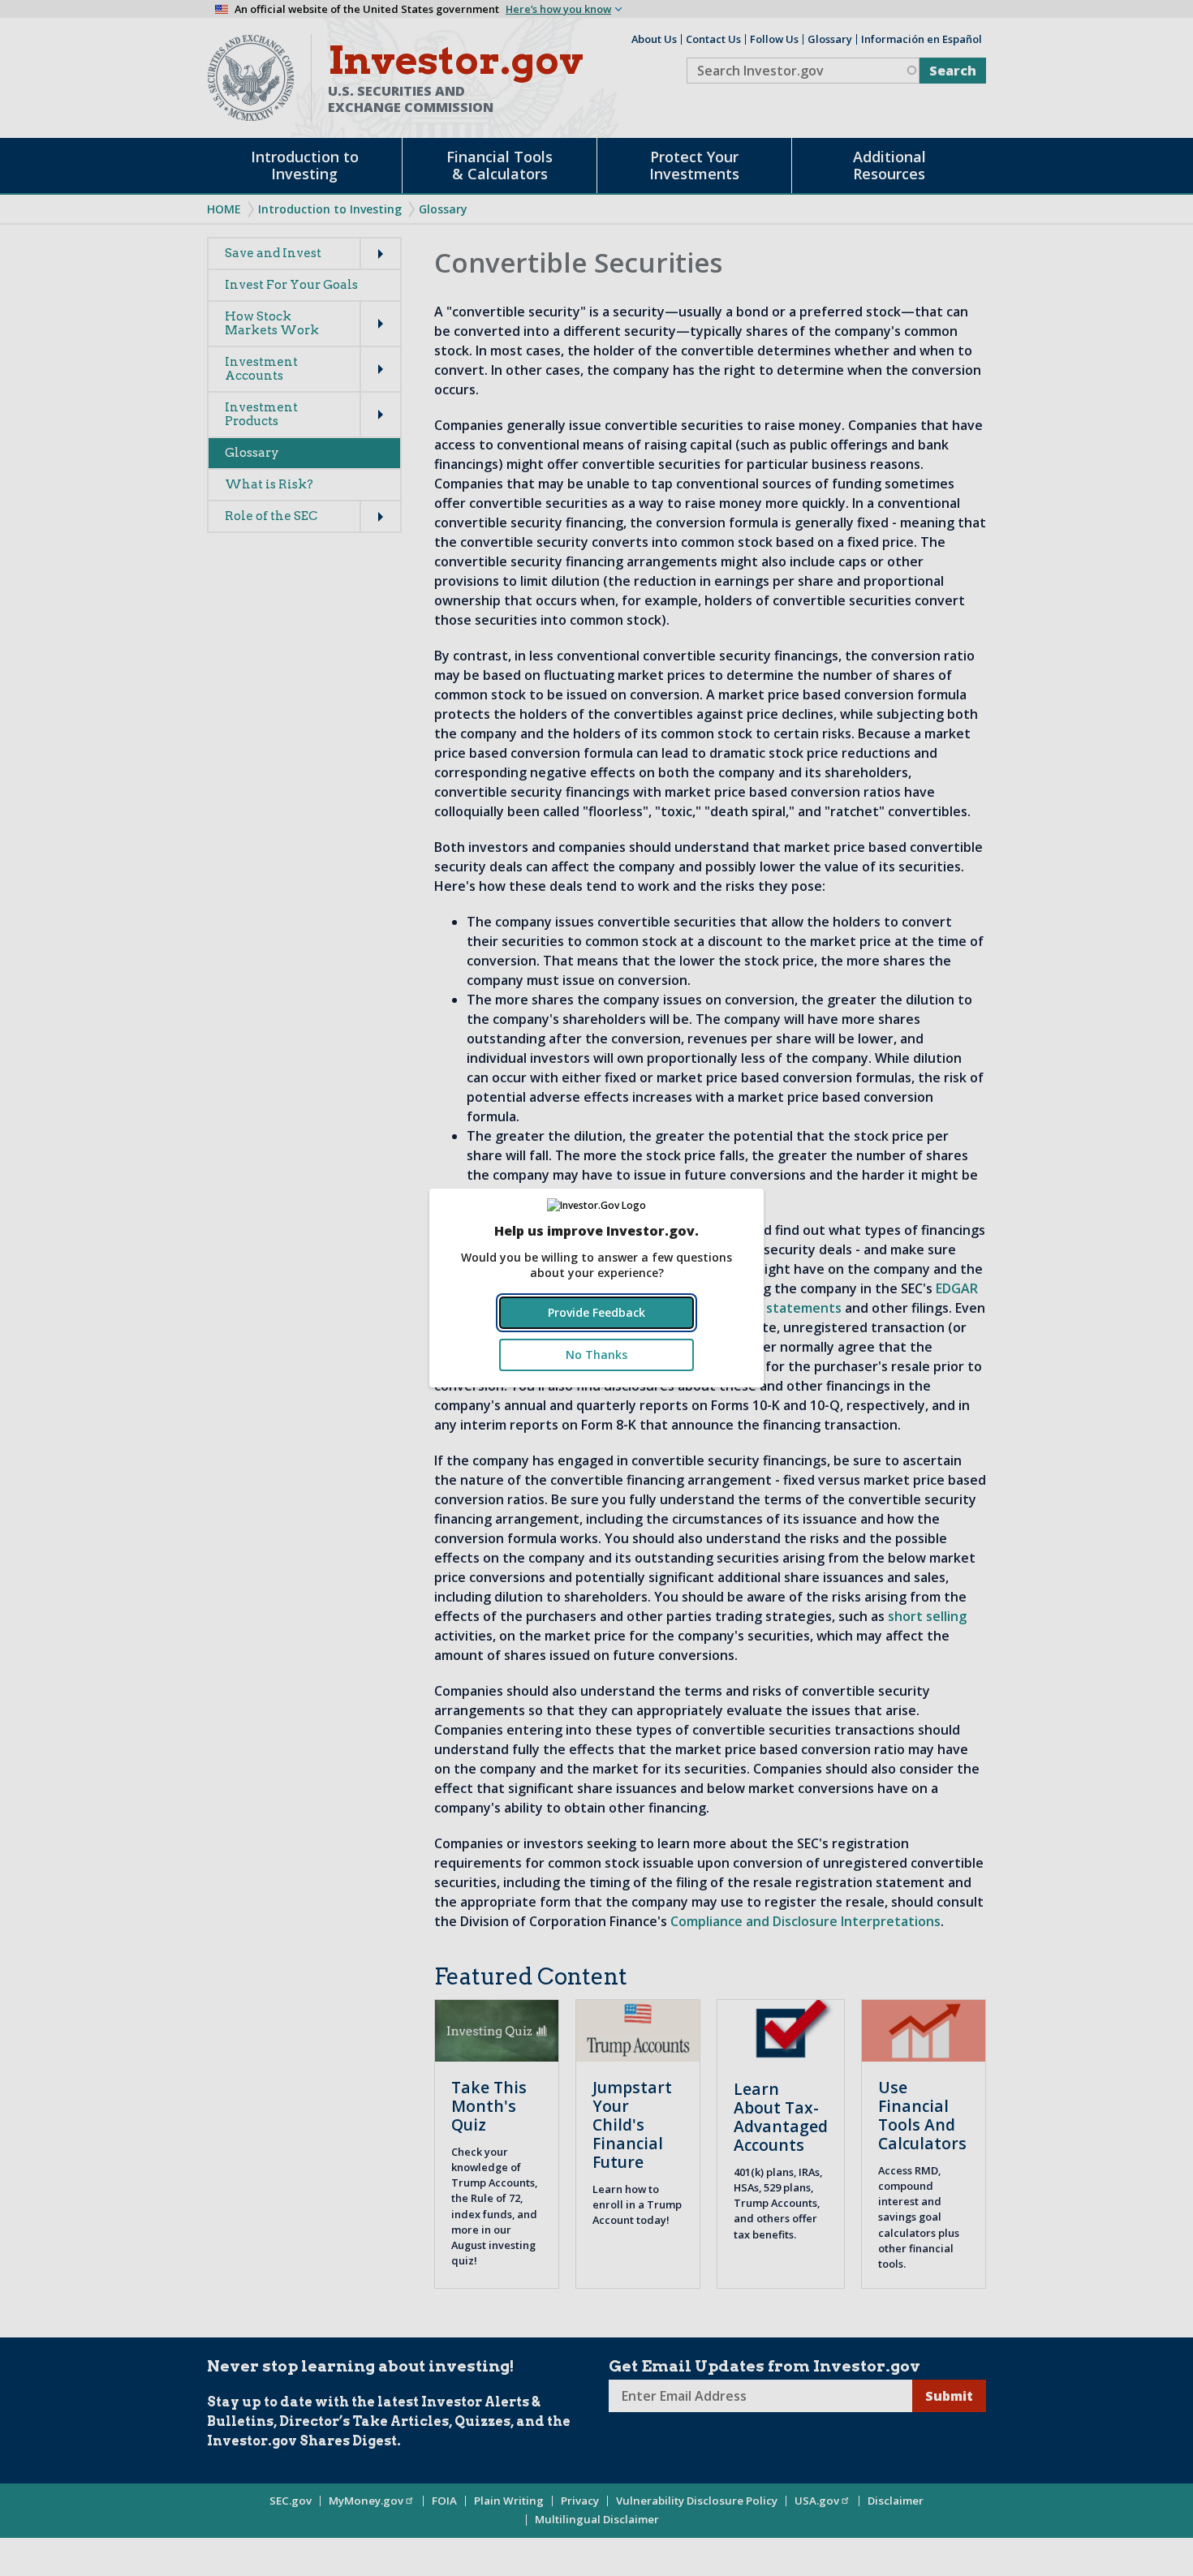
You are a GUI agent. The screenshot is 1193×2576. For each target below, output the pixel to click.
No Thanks (596, 1355)
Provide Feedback (596, 1312)
